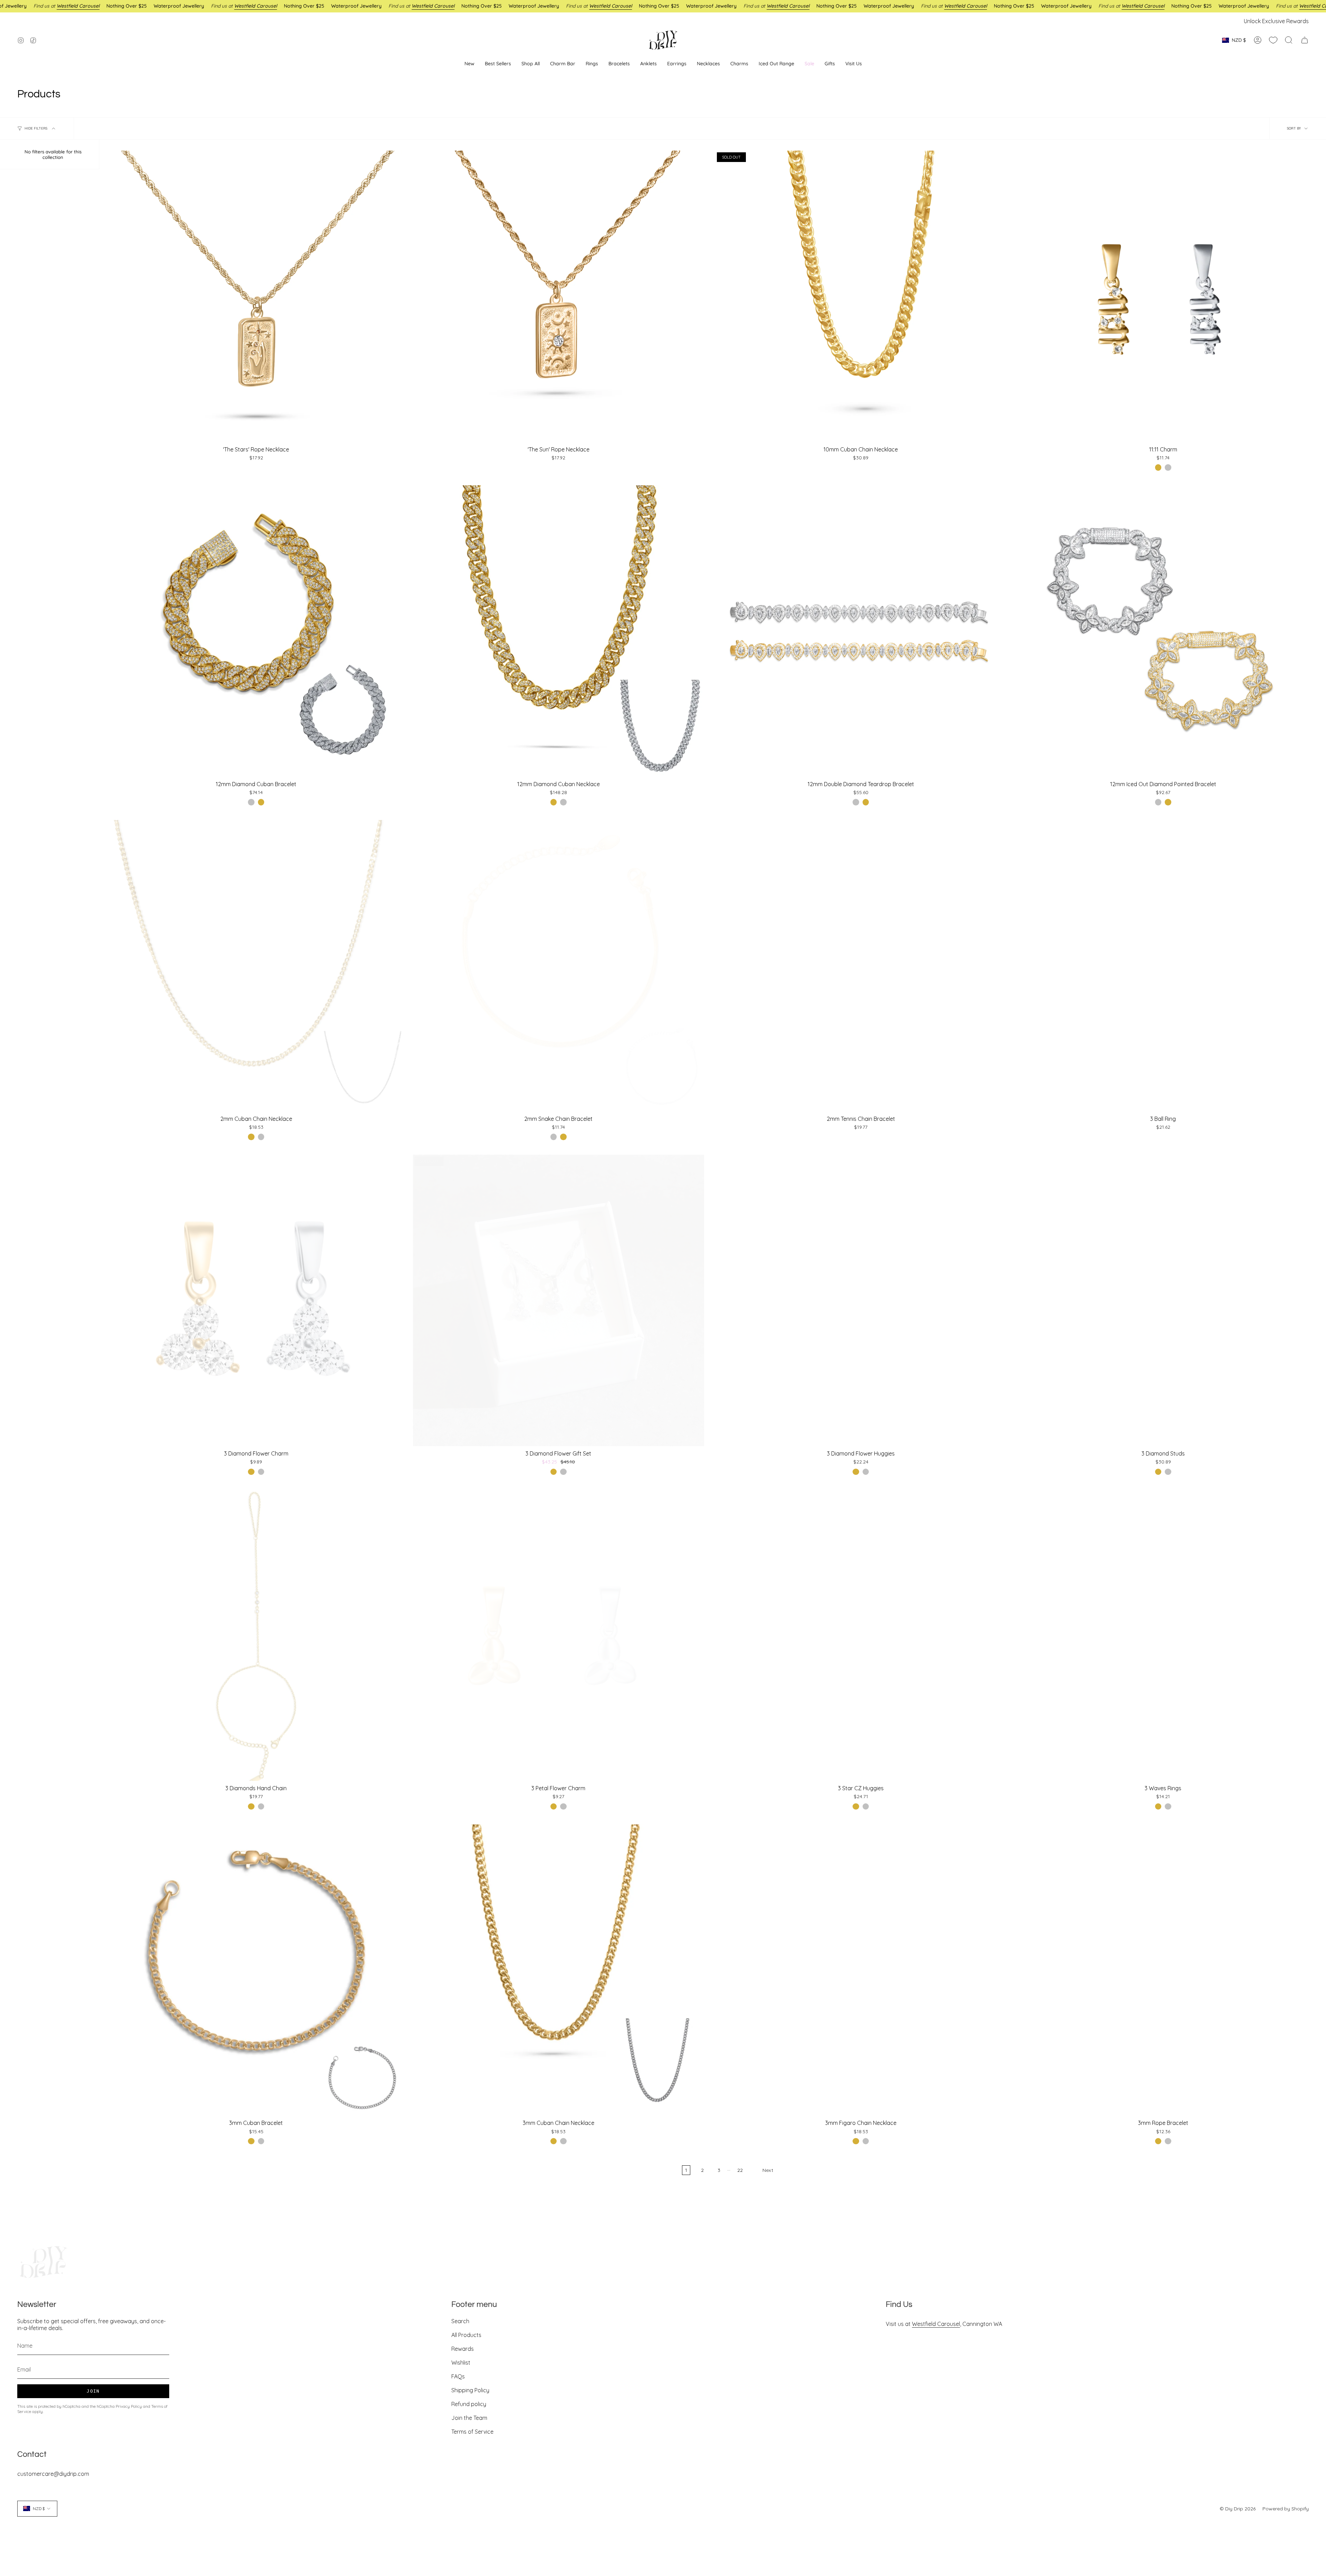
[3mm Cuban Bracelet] (256, 1970)
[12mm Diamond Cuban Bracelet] (256, 631)
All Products (466, 2335)
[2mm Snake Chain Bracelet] (559, 966)
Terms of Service (472, 2432)
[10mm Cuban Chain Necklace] (861, 296)
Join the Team (469, 2418)
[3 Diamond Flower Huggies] (861, 1300)
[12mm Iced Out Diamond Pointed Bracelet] (1163, 631)
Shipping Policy (470, 2390)
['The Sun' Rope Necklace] (559, 296)
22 (740, 2170)
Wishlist (461, 2363)
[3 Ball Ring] (1163, 966)
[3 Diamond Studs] (1163, 1300)
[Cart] (1305, 40)
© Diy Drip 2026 (1238, 2509)
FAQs (458, 2376)
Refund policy (469, 2404)
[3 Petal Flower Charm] (559, 1635)
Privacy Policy (129, 2406)
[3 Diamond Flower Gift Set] (559, 1300)
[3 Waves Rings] (1163, 1635)
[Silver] (1168, 467)
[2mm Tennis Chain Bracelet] (861, 966)
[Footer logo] (43, 2262)
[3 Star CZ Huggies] (861, 1635)
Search (460, 2321)
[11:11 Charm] (1163, 296)
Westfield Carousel (936, 2324)
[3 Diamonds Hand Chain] (256, 1635)
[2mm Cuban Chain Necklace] (256, 966)
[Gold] (1158, 467)
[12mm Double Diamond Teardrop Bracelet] (861, 631)
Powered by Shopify (1286, 2509)
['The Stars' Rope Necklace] (256, 296)
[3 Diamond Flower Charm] (256, 1300)
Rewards (463, 2349)
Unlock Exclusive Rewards (1276, 21)
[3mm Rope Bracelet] (1163, 1970)
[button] (677, 64)
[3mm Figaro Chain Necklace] (861, 1970)
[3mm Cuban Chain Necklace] (559, 1970)
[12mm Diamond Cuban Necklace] (559, 631)
